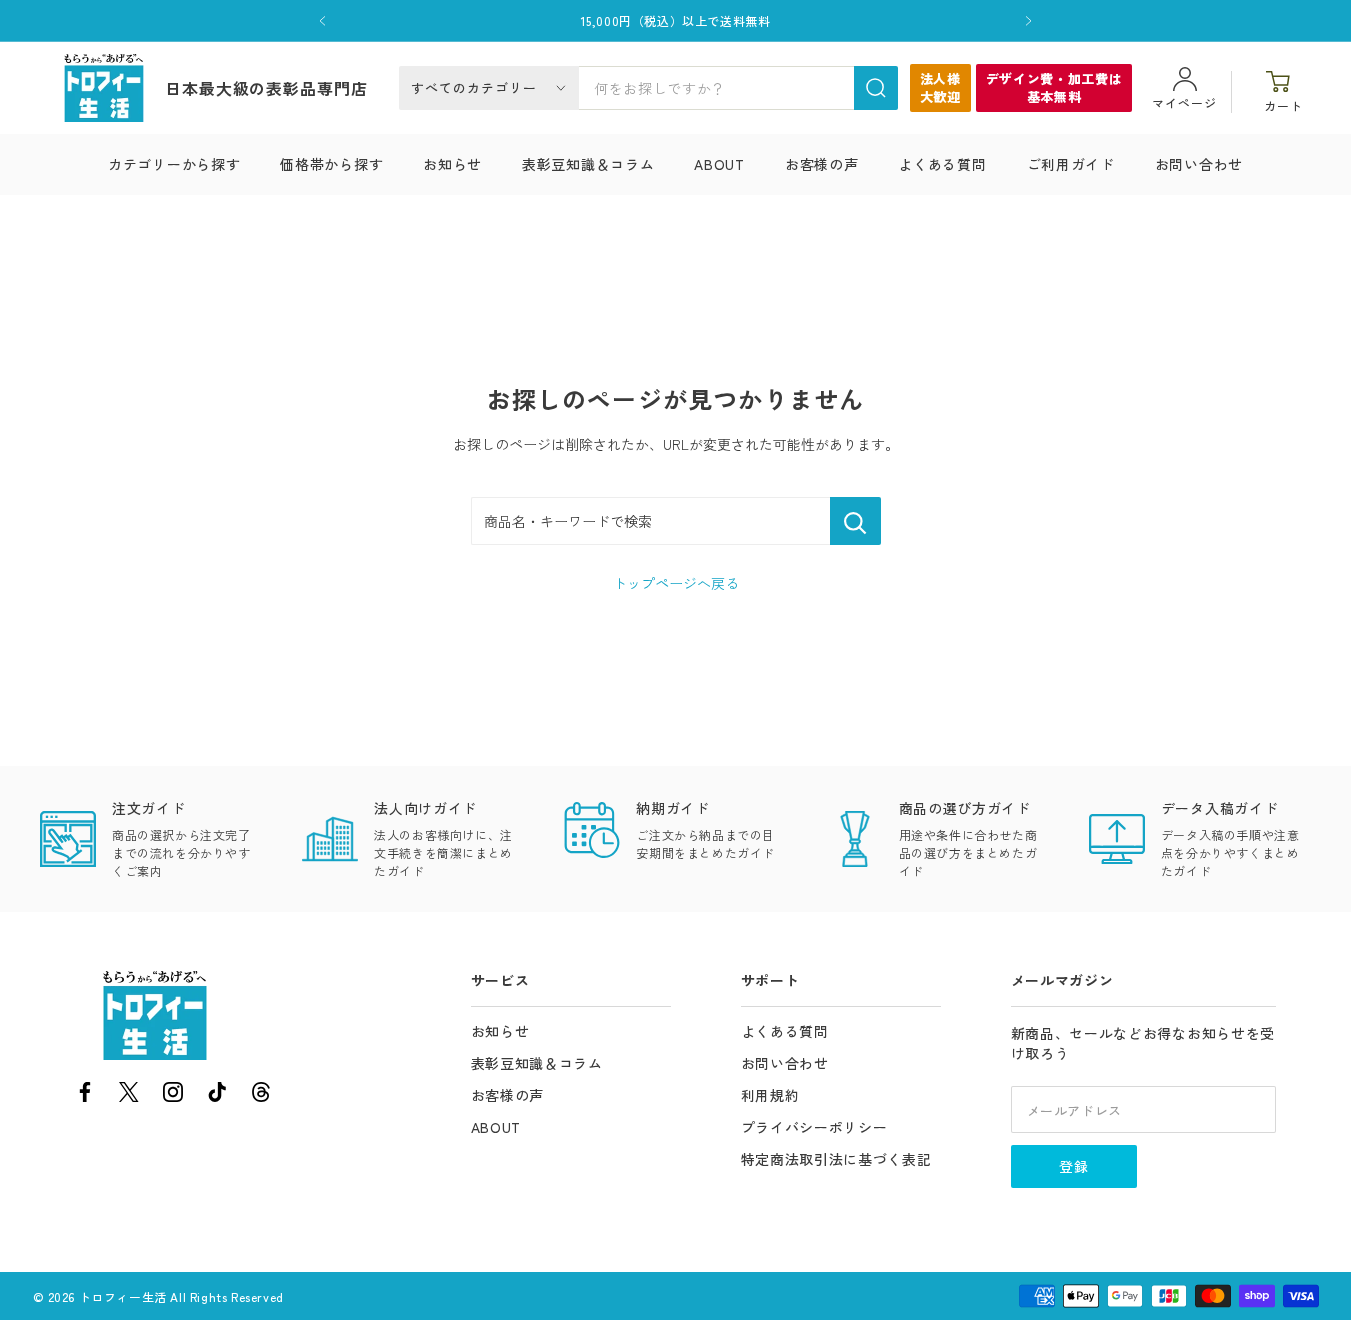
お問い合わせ (1199, 164)
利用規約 (770, 1095)
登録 (1074, 1166)
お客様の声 (822, 164)
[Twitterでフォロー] (129, 1095)
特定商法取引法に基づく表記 (836, 1159)
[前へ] (322, 21)
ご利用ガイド (1071, 164)
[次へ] (1028, 21)
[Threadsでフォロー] (261, 1095)
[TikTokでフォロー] (217, 1095)
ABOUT (719, 164)
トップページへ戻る (676, 583)
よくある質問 (942, 164)
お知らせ (452, 164)
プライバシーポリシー (814, 1127)
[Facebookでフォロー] (85, 1095)
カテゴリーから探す (174, 164)
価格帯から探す (331, 164)
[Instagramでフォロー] (173, 1095)
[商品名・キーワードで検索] (855, 521)
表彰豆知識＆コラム (588, 164)
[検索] (876, 88)
